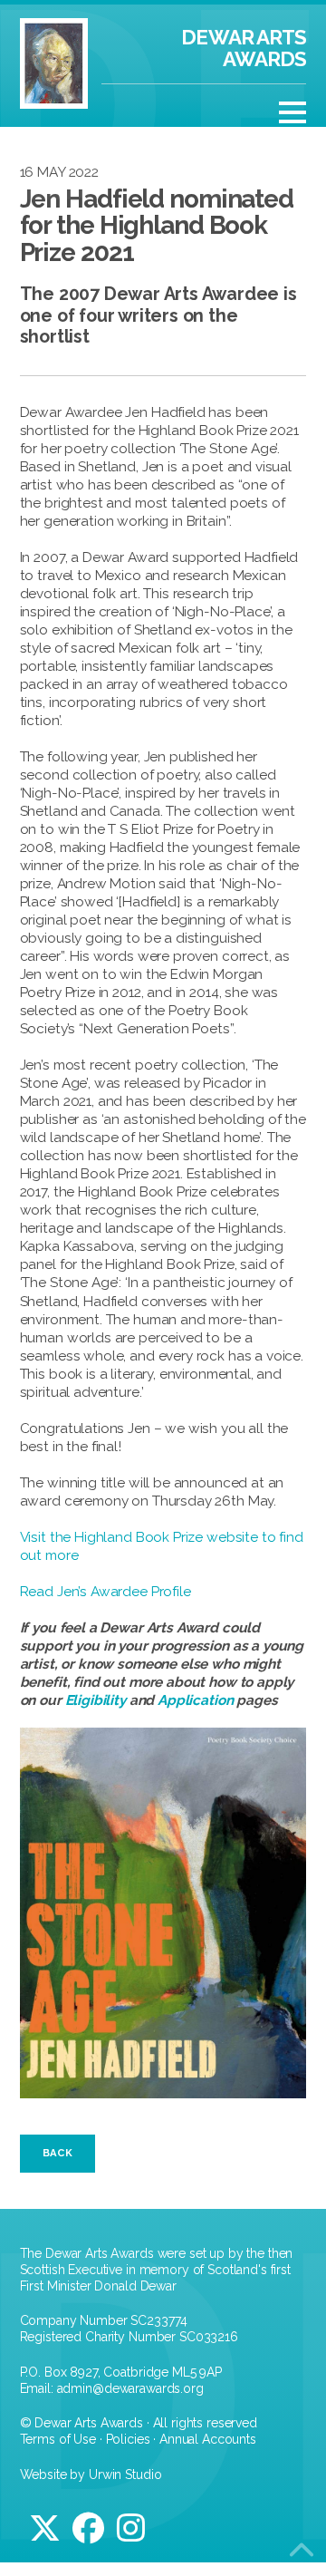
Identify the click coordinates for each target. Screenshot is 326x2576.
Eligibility (96, 1700)
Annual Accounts (208, 2439)
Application (195, 1700)
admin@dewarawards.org (130, 2388)
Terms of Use (58, 2439)
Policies (128, 2439)
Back (58, 2153)
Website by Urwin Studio (91, 2474)
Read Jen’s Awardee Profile (105, 1592)
